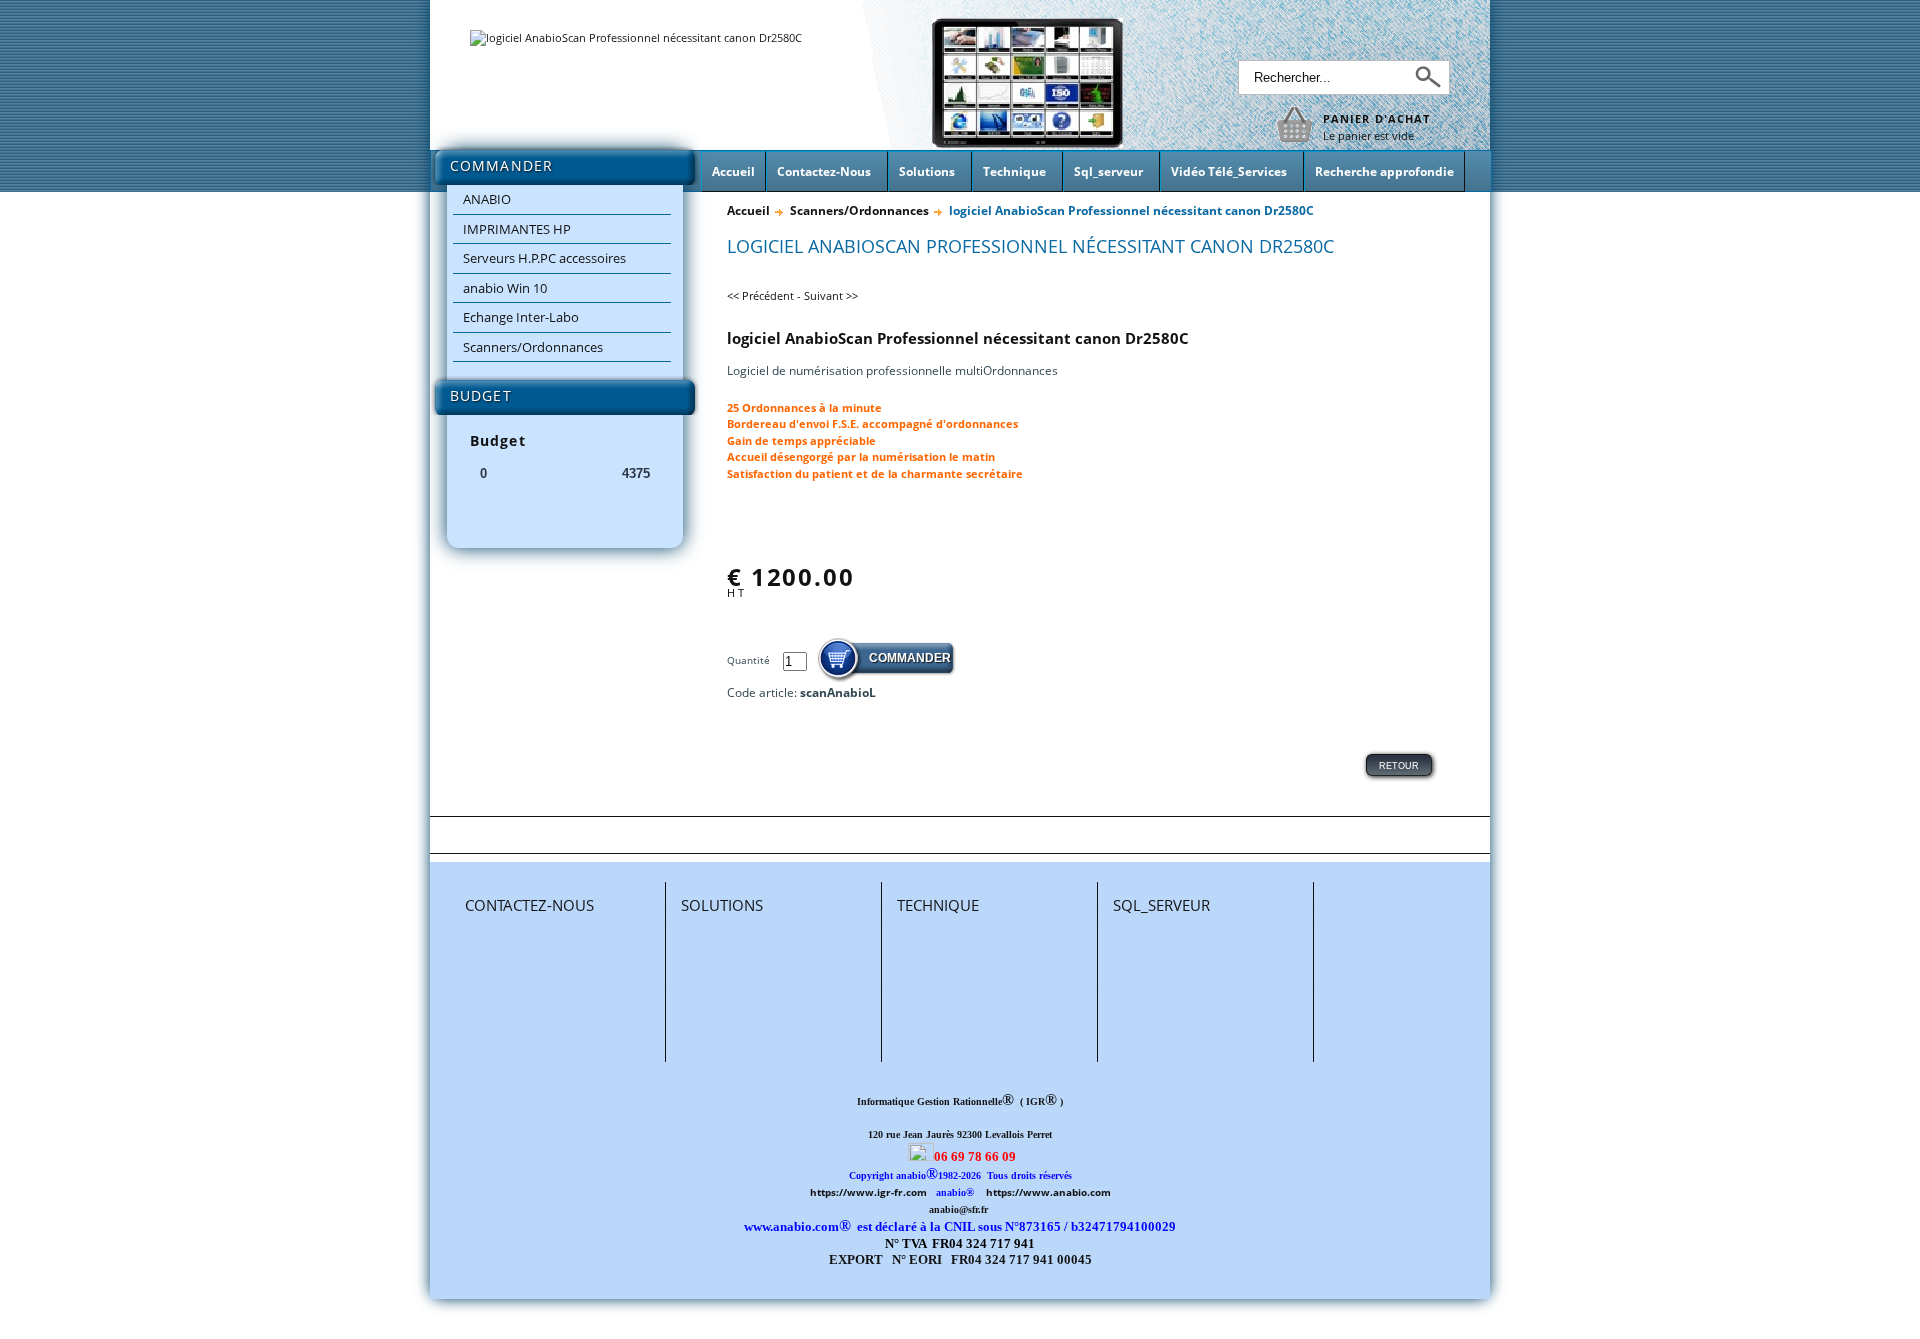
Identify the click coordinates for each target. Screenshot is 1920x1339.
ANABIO (487, 199)
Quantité (750, 660)
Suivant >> (831, 295)
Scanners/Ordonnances (533, 347)
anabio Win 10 (505, 288)
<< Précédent (760, 295)
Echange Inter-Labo (521, 317)
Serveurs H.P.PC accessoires (544, 258)
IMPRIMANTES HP (517, 229)
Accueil (748, 211)
